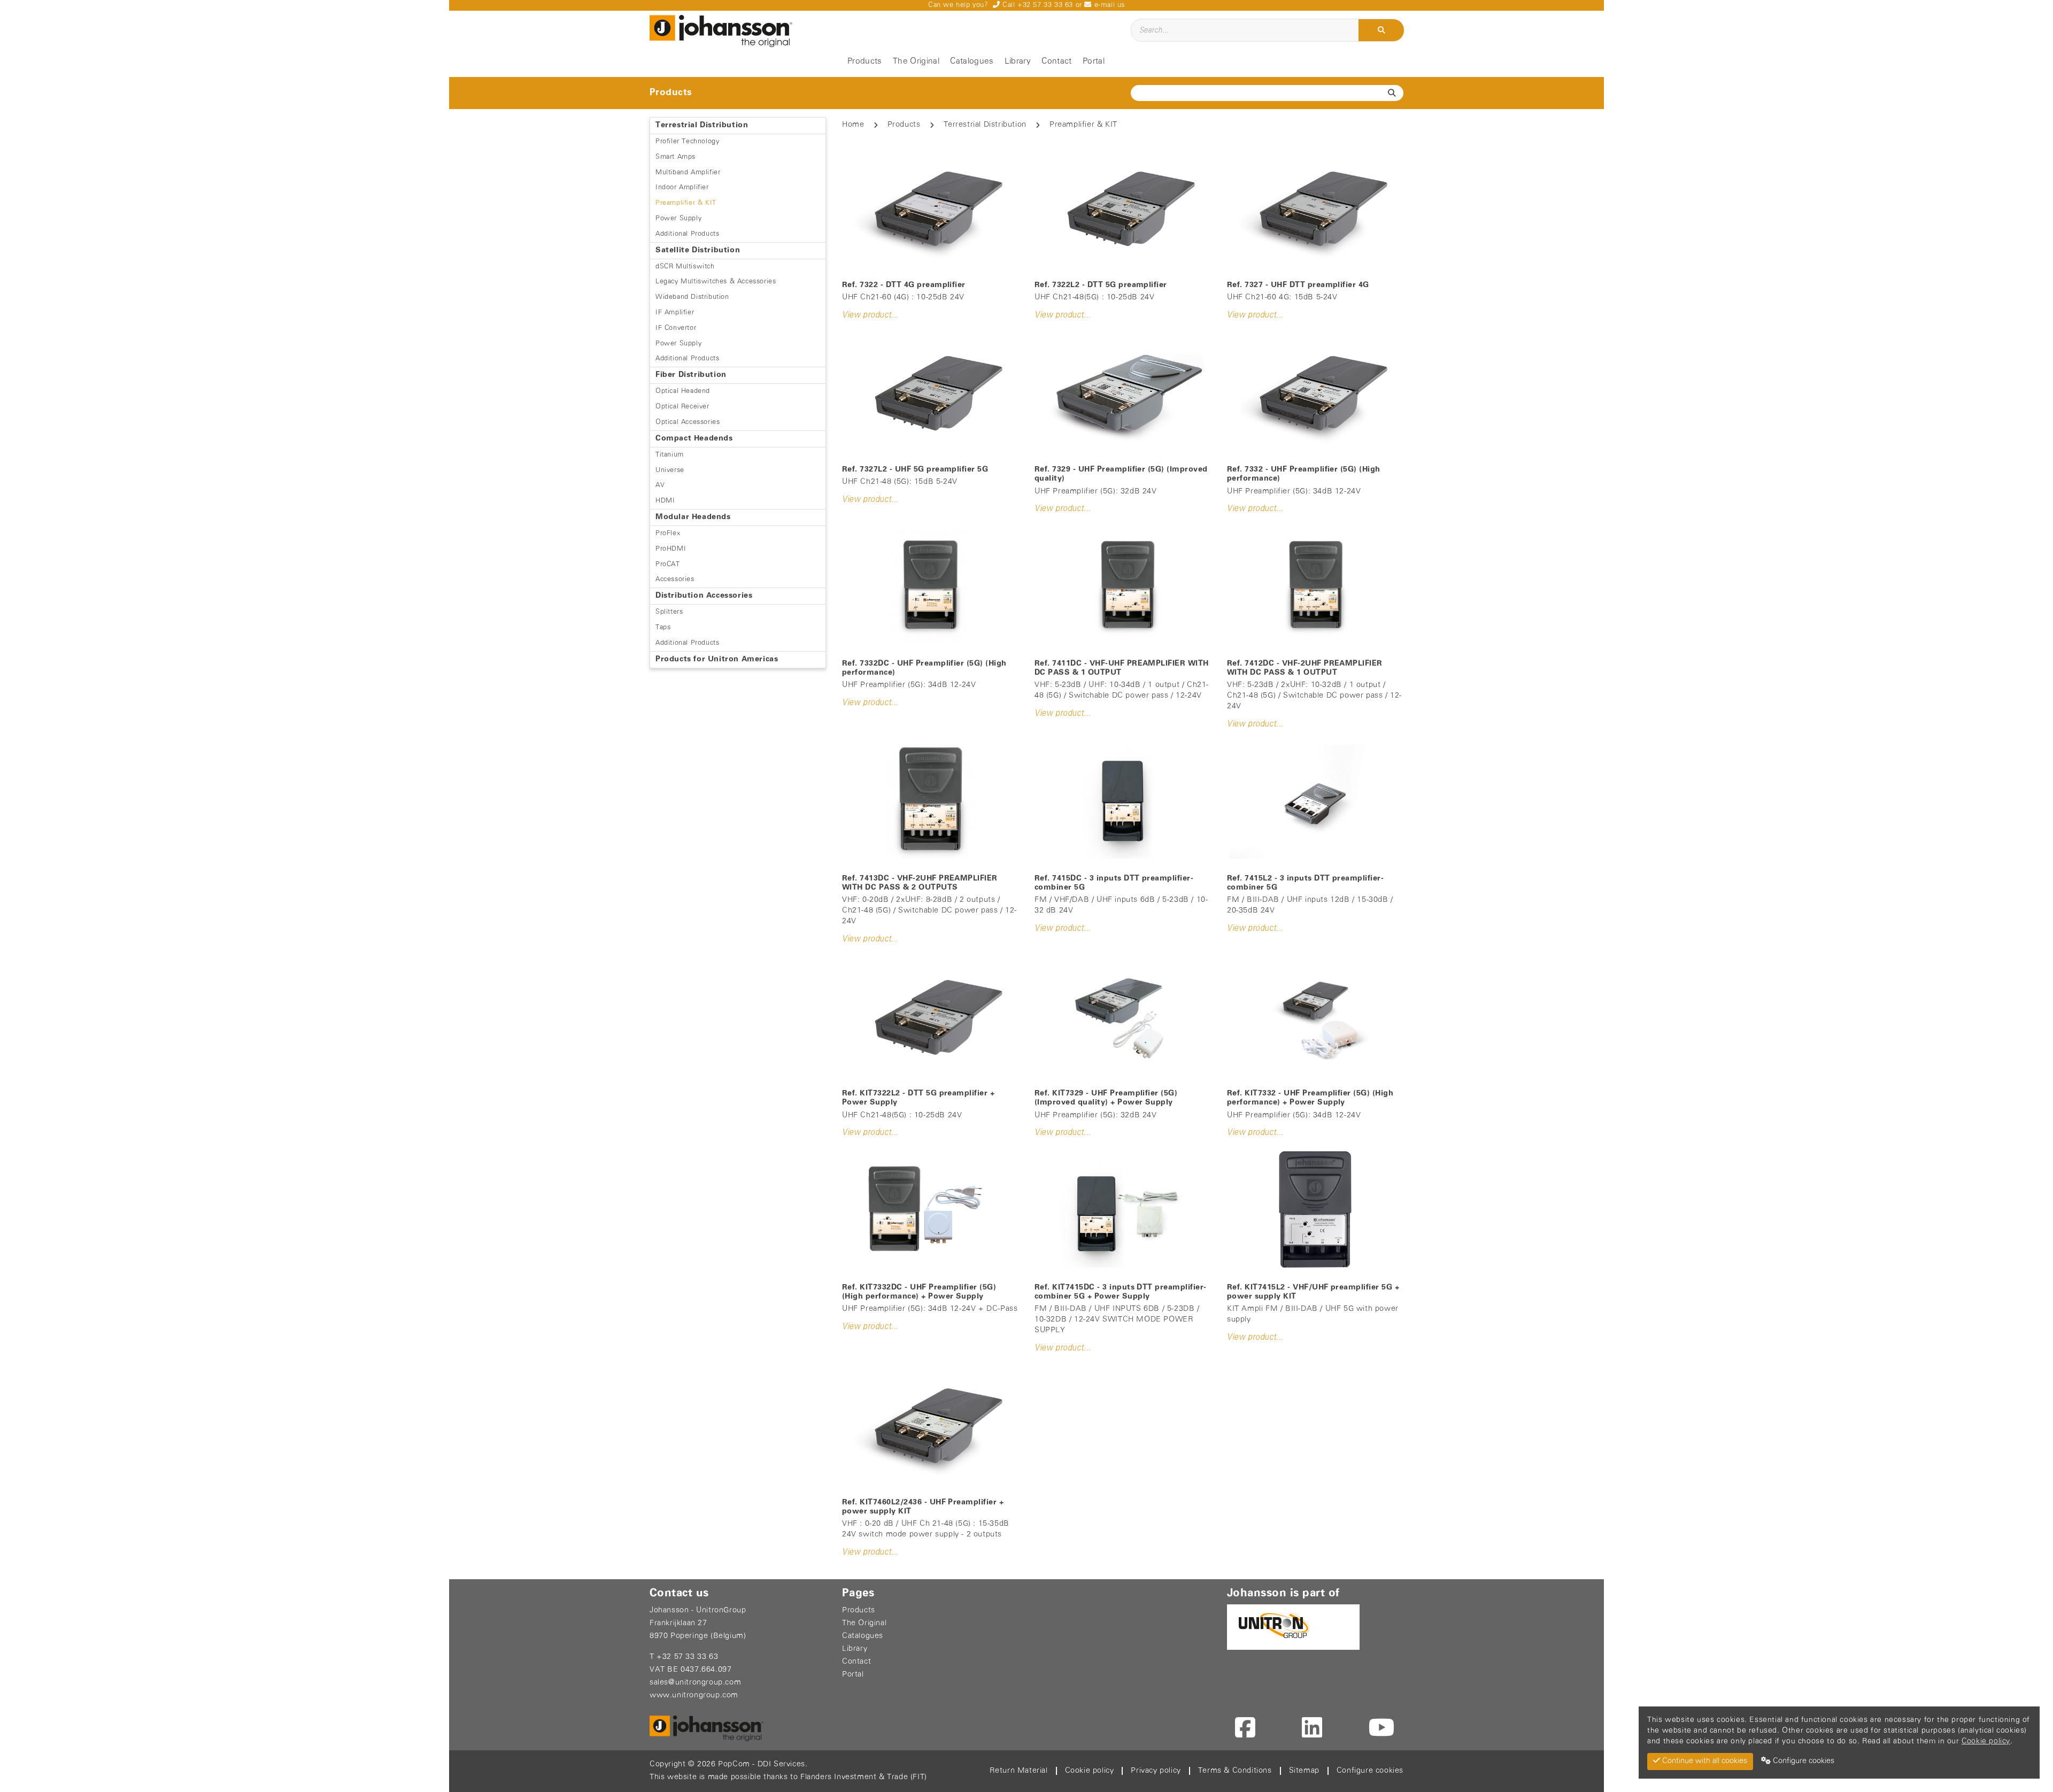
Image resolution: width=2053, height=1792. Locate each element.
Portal (1094, 61)
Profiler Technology (687, 141)
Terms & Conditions (1235, 1771)
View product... (870, 315)
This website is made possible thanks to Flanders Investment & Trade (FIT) (788, 1777)
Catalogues (972, 61)
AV (660, 485)
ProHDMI (671, 549)
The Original (916, 61)
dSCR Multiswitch (685, 267)
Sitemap (1304, 1771)
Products (865, 61)
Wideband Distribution (692, 297)
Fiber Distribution (691, 375)
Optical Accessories (688, 422)
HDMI (665, 501)
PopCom (734, 1764)
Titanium (670, 455)
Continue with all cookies (1704, 1761)
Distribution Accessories (704, 596)
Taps (663, 627)
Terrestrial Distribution (702, 125)
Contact (1056, 61)
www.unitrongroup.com (694, 1696)
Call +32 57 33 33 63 (1036, 5)
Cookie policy (1090, 1771)
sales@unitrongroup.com (695, 1683)
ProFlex (668, 533)
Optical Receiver (682, 407)
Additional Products (687, 234)
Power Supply (678, 218)
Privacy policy (1156, 1771)
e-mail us (1108, 5)
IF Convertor (676, 328)
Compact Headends (694, 439)
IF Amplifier (675, 312)
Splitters (669, 612)
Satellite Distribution (698, 250)
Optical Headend (683, 391)
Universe (670, 470)
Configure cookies (1370, 1771)
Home (853, 125)
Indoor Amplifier (682, 187)
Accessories (675, 579)
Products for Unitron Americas (717, 659)
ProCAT (668, 564)
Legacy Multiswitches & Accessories (716, 281)
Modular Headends (693, 517)
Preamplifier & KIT (686, 203)
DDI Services (781, 1764)
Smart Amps (676, 157)
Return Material (1019, 1771)
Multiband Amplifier (688, 172)
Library (1018, 61)
